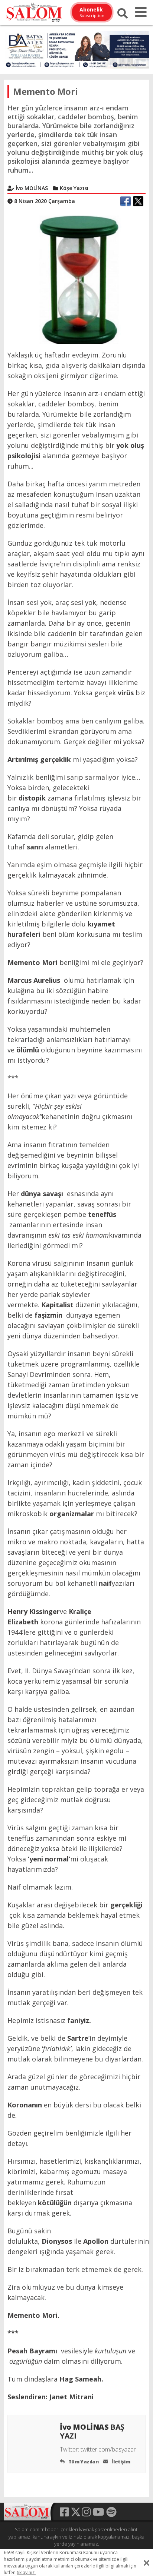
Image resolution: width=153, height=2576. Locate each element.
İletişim (120, 2462)
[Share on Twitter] (138, 201)
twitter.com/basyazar (108, 2449)
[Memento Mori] (76, 279)
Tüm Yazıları (83, 2462)
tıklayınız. (26, 2572)
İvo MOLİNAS (92, 2431)
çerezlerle (85, 2566)
